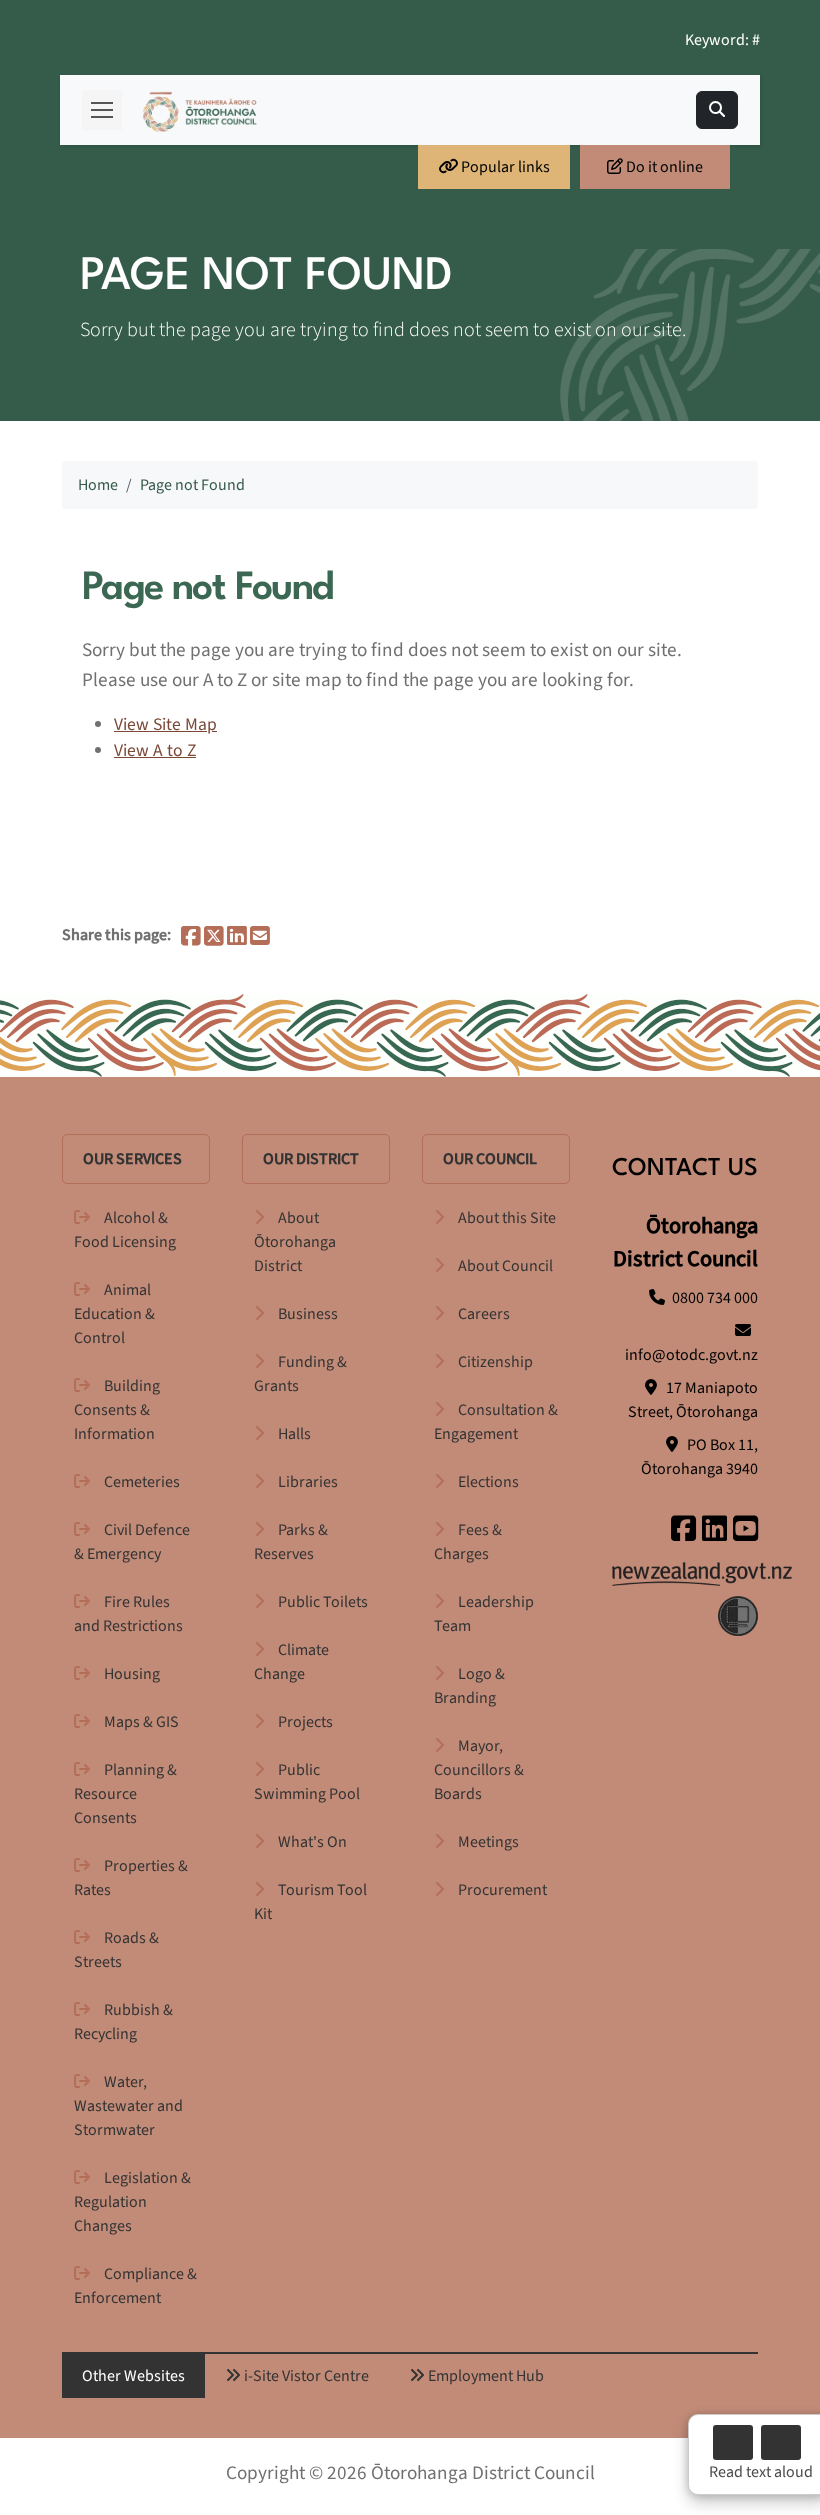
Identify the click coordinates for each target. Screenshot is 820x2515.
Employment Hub (484, 2376)
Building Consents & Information (117, 1410)
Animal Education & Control (114, 1314)
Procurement (502, 1890)
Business (308, 1314)
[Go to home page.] (200, 111)
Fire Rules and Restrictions (128, 1614)
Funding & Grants (300, 1374)
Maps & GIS (141, 1722)
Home (98, 485)
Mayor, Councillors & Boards (479, 1770)
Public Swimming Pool (307, 1782)
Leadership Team (484, 1614)
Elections (488, 1482)
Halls (294, 1434)
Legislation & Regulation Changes (132, 2202)
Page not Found (192, 485)
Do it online (663, 167)
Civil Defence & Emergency (132, 1542)
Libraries (308, 1482)
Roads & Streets (116, 1950)
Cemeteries (142, 1482)
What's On (312, 1842)
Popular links (504, 167)
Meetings (488, 1842)
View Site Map (165, 724)
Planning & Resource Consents (125, 1794)
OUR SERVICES (132, 1159)
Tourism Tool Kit (310, 1902)
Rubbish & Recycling (123, 2022)
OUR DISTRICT (311, 1159)
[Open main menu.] (102, 110)
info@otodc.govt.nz (691, 1355)
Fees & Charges (468, 1542)
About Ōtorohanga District (295, 1242)
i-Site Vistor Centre (305, 2376)
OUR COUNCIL (490, 1159)
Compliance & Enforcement (135, 2286)
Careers (484, 1314)
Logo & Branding (469, 1686)
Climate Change (291, 1662)
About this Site (507, 1218)
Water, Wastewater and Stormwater (128, 2106)
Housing (132, 1674)
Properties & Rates (131, 1878)
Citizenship (495, 1362)
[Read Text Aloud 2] (781, 2442)
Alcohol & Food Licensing (125, 1230)
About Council (505, 1266)
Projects (305, 1722)
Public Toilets (323, 1602)
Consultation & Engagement (496, 1422)
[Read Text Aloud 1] (733, 2442)
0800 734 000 (715, 1298)
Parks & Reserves (291, 1542)
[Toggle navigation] (717, 110)
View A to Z (155, 750)
